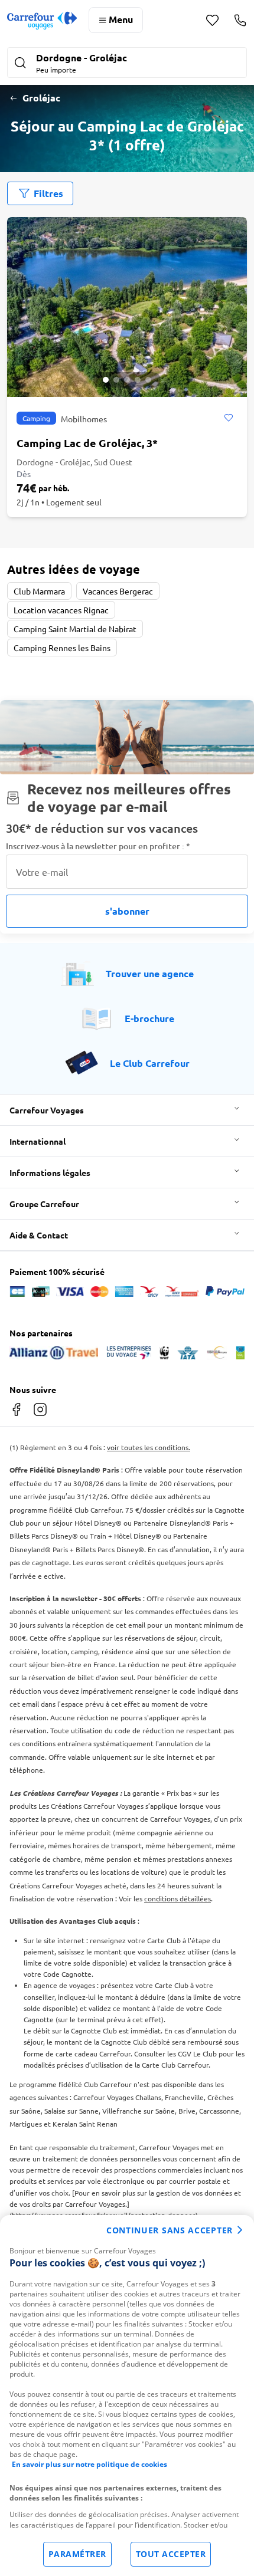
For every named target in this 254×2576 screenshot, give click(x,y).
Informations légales (50, 1172)
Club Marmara (39, 591)
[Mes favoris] (212, 20)
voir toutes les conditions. (149, 1447)
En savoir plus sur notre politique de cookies (89, 2464)
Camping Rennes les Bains (62, 648)
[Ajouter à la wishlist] (228, 418)
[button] (127, 64)
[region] (127, 2396)
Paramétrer (77, 2554)
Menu (121, 19)
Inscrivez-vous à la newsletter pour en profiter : (98, 846)
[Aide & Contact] (240, 20)
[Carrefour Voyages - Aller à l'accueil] (42, 20)
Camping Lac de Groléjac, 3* (87, 443)
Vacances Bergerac (118, 591)
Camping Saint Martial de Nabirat (75, 629)
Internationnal (38, 1141)
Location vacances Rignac (61, 610)
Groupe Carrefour (44, 1204)
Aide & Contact (39, 1235)
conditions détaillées (178, 1898)
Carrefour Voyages (47, 1110)
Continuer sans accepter (170, 2230)
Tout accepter (171, 2554)
